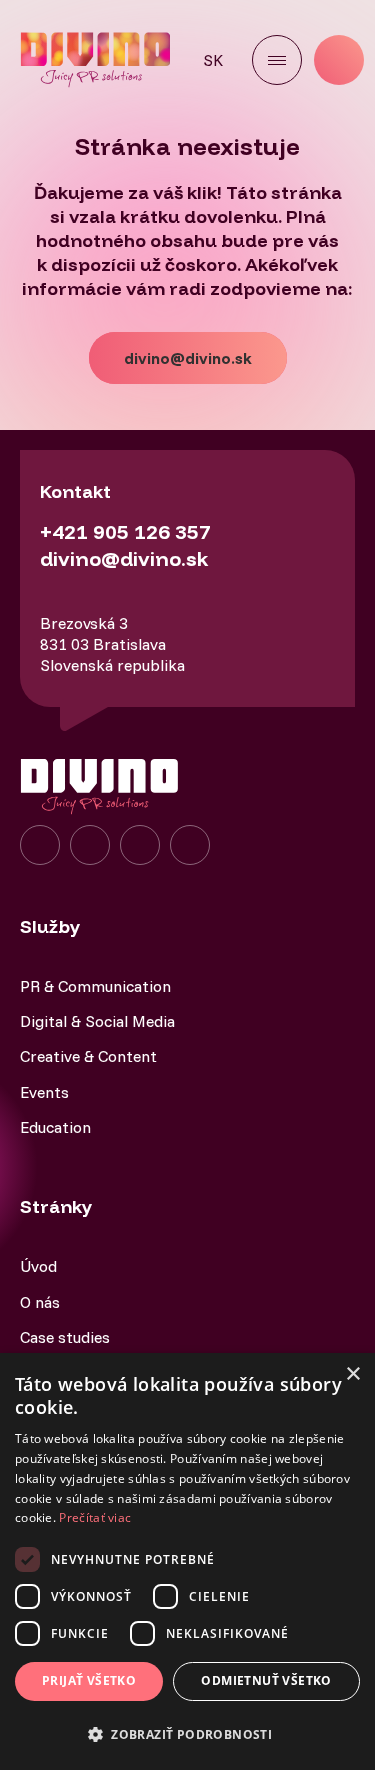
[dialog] (187, 1561)
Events (44, 1092)
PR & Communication (95, 986)
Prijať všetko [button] (89, 1680)
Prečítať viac (95, 1517)
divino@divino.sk (188, 358)
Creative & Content (88, 1056)
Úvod (38, 1266)
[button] (187, 1734)
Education (55, 1127)
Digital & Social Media (97, 1021)
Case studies (65, 1337)
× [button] (352, 1374)
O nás (40, 1302)
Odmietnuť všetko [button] (266, 1680)
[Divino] (97, 59)
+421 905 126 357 (125, 531)
